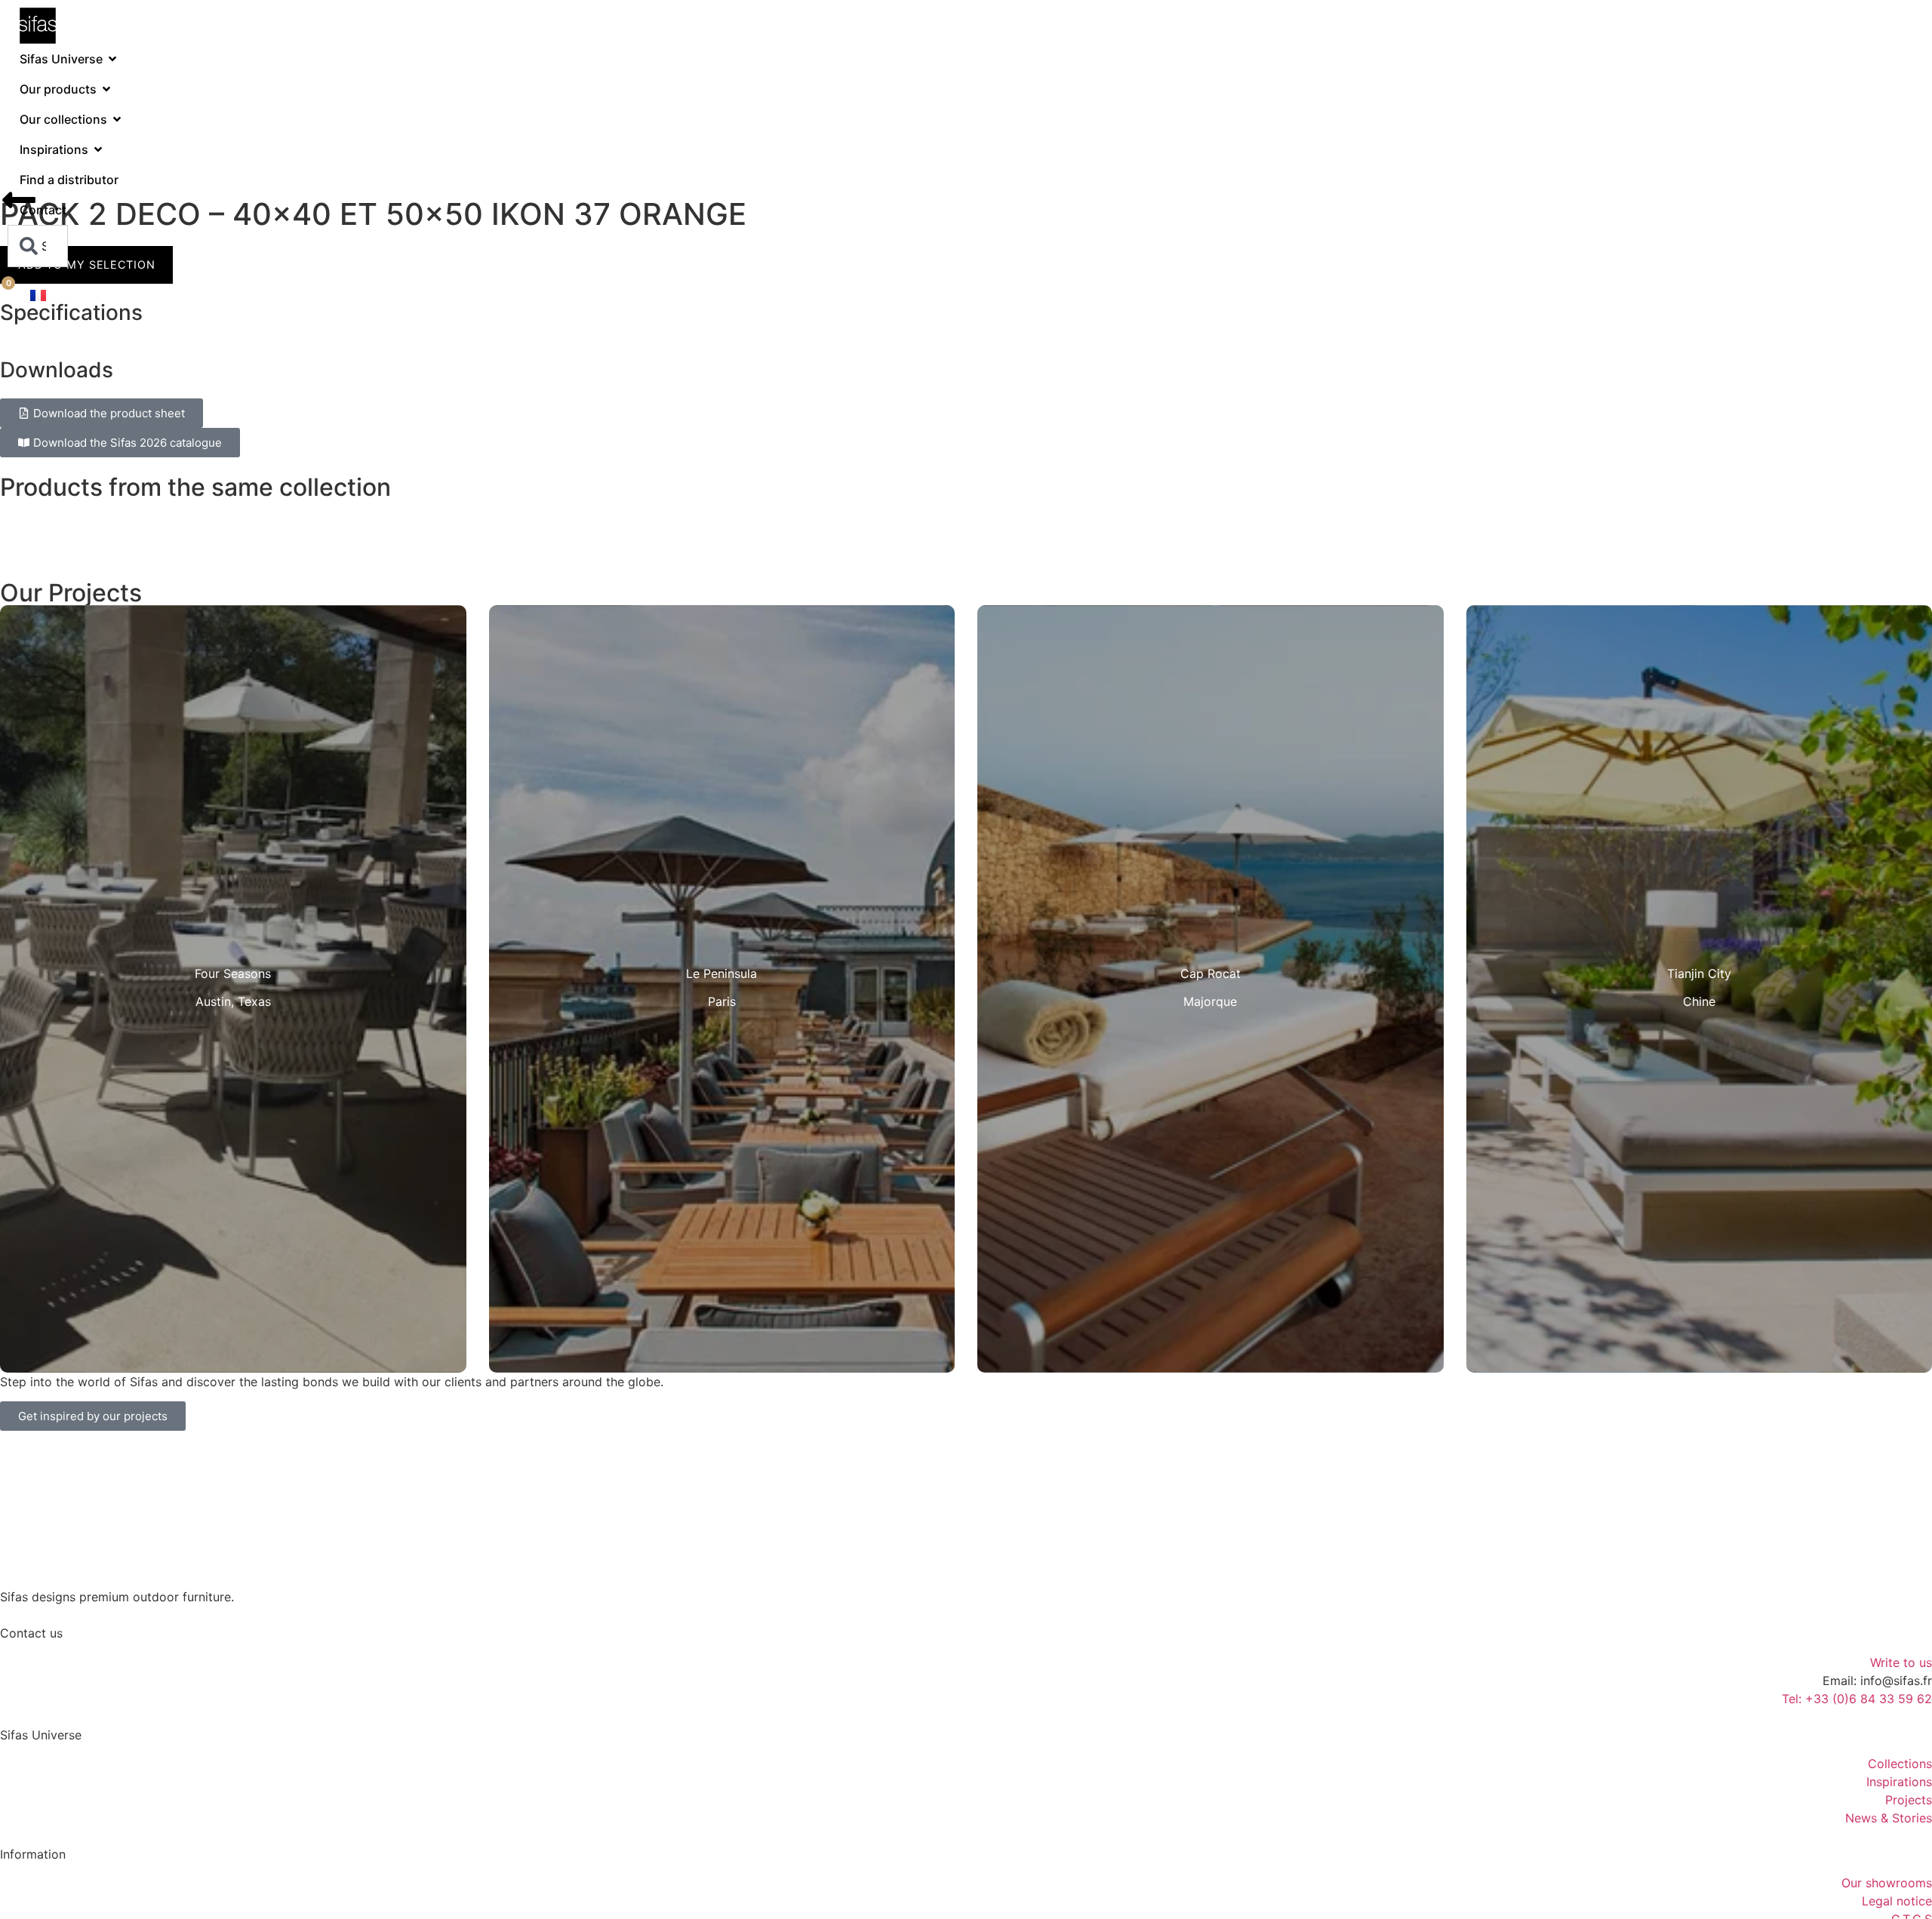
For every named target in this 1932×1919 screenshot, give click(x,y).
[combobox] (38, 246)
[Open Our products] (106, 89)
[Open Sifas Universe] (112, 59)
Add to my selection (86, 264)
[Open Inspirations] (98, 149)
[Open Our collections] (117, 119)
